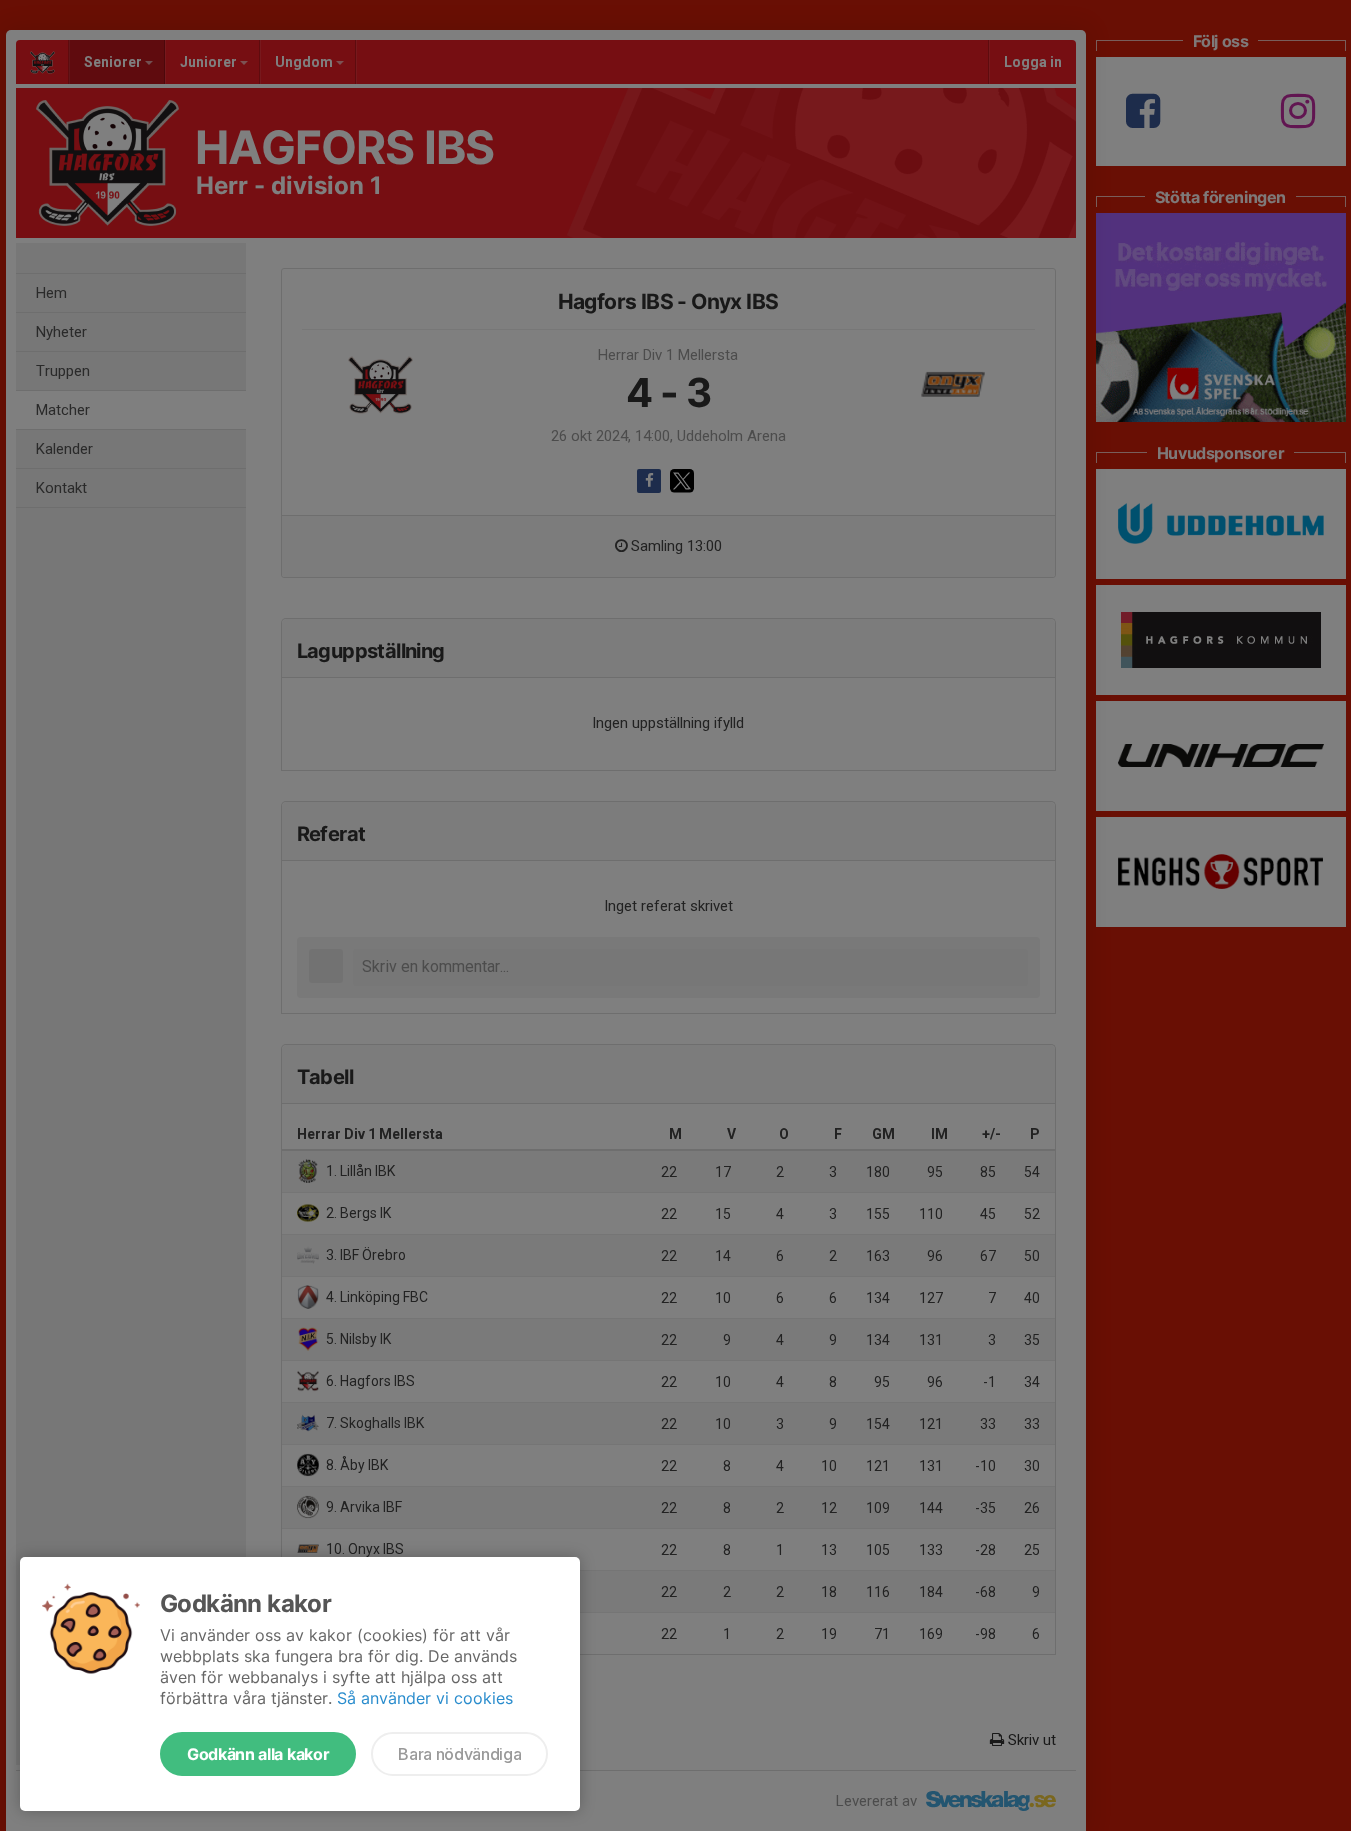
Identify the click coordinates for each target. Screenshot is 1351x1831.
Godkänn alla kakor (258, 1754)
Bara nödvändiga (459, 1754)
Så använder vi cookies (425, 1698)
